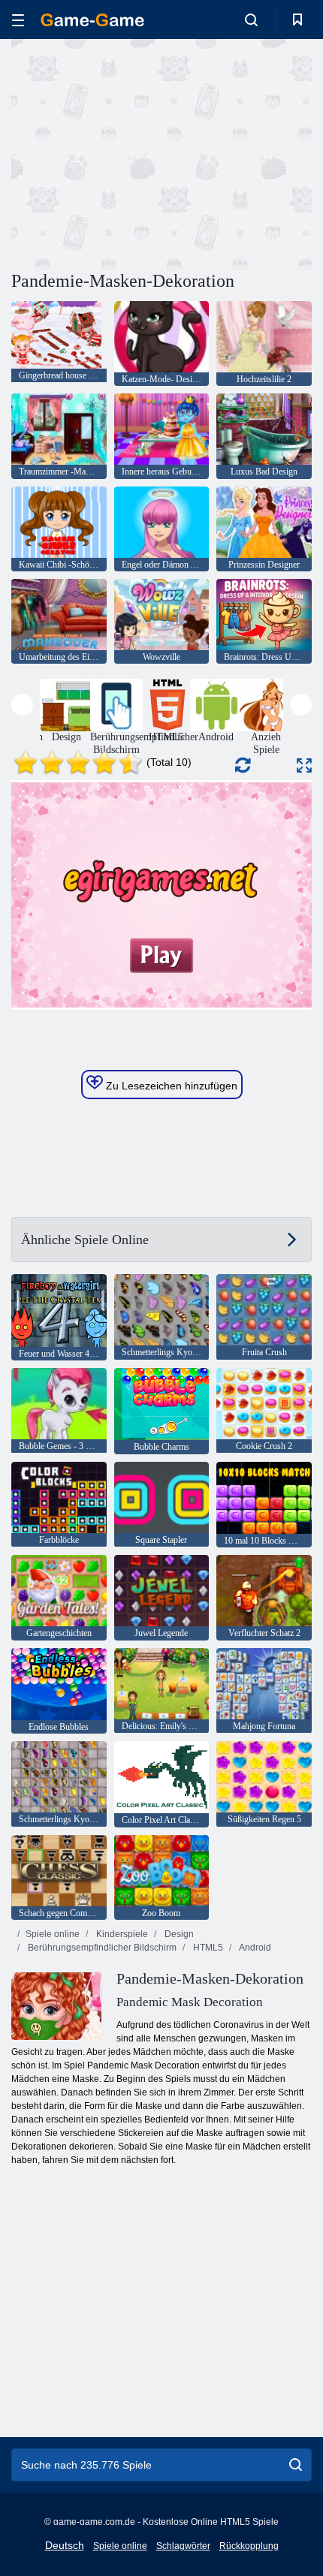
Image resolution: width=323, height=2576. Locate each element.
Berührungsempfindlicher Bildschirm (101, 1948)
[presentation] (22, 705)
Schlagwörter (183, 2546)
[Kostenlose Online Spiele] (92, 20)
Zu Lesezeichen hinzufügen (170, 1086)
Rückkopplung (249, 2546)
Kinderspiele (121, 1934)
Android (254, 1948)
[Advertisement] (138, 152)
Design (178, 1934)
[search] (296, 2465)
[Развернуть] (304, 765)
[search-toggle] (251, 20)
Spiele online (53, 1934)
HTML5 (207, 1948)
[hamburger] (18, 20)
